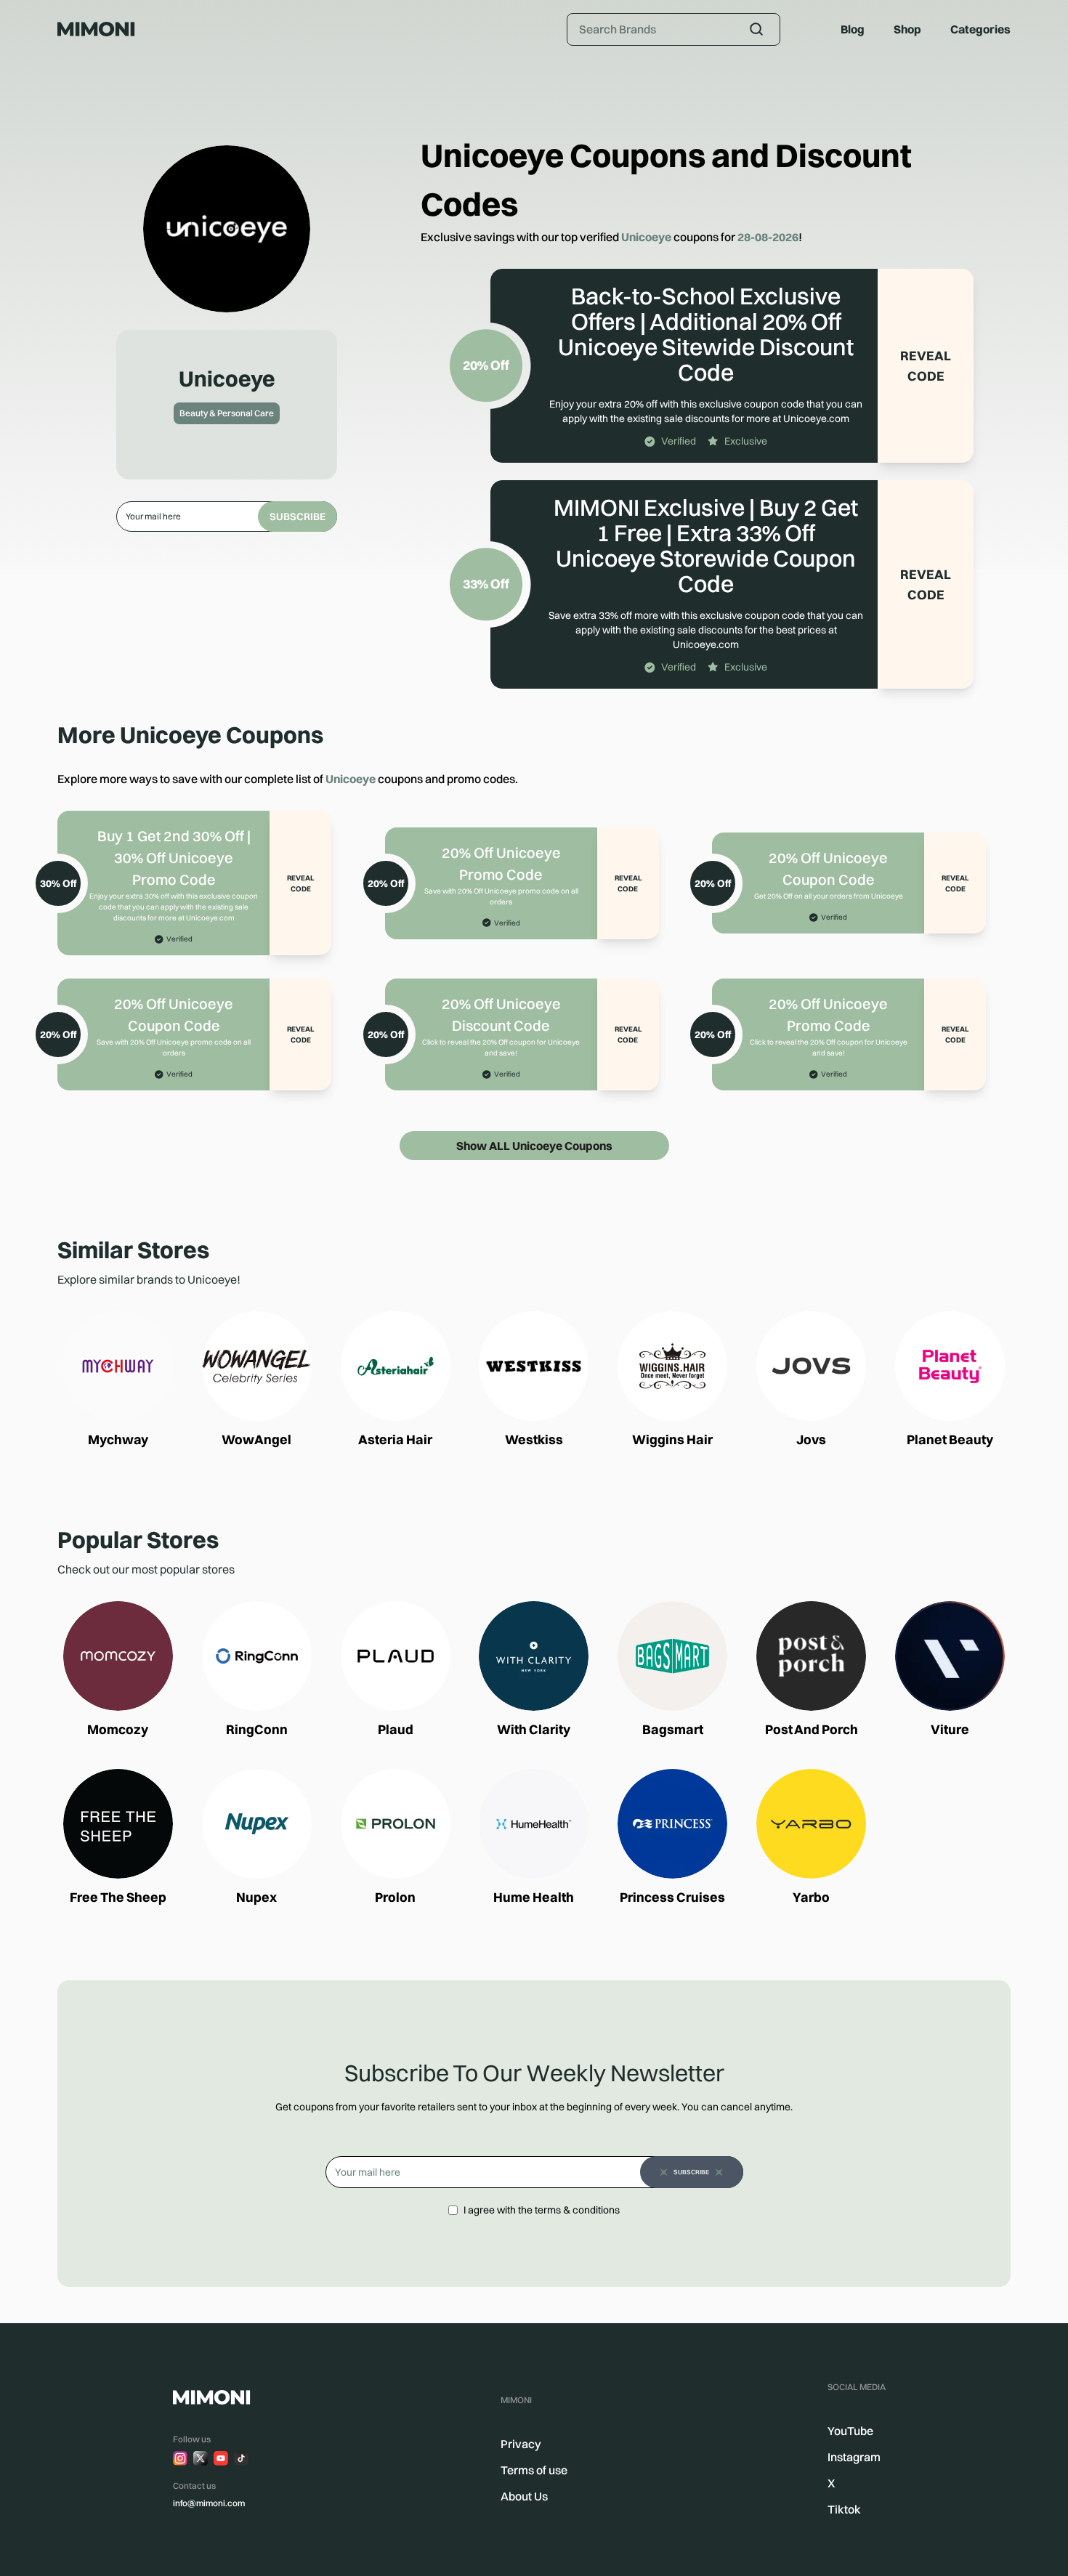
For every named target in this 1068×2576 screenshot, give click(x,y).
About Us (524, 2496)
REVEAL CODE (926, 366)
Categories (980, 29)
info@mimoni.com (209, 2503)
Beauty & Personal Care (227, 413)
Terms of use (534, 2470)
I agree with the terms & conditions (542, 2210)
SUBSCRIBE (298, 517)
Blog (853, 29)
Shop (907, 29)
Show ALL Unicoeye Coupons (534, 1146)
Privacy (521, 2444)
